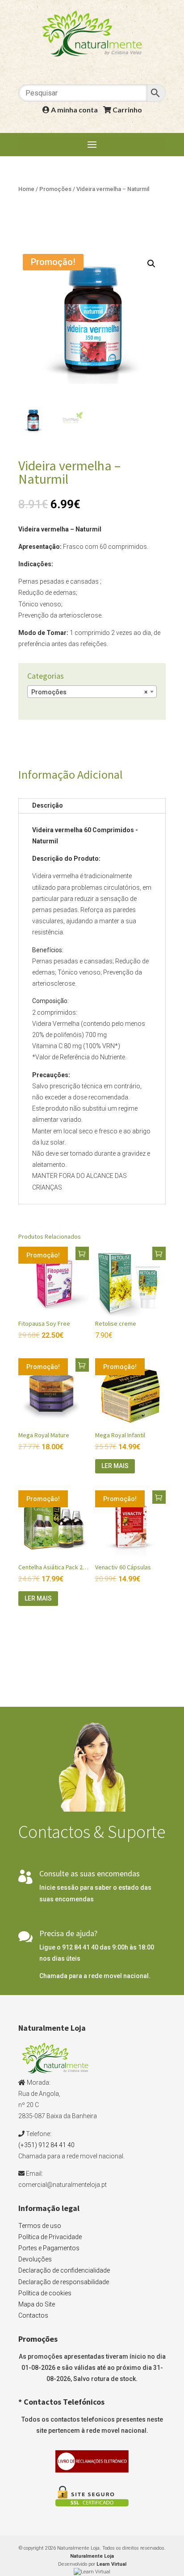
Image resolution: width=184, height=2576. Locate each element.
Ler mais (115, 1466)
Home (26, 189)
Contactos (33, 2315)
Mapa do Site (37, 2304)
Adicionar (82, 1253)
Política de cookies (45, 2293)
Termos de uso (40, 2226)
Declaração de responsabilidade (64, 2282)
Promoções (55, 189)
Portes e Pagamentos (49, 2248)
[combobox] (92, 692)
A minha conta (74, 110)
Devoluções (35, 2259)
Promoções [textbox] (89, 692)
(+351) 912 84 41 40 (46, 2145)
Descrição (48, 805)
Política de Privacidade (50, 2237)
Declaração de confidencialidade (64, 2270)
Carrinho (127, 110)
